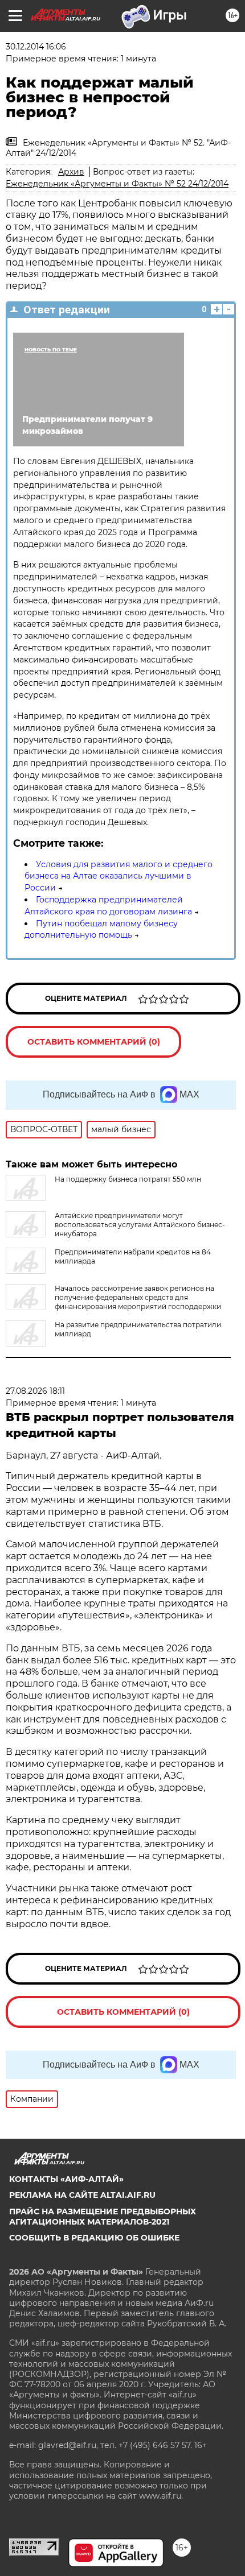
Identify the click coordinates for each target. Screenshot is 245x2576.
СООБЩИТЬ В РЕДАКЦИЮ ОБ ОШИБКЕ (94, 2238)
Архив (71, 172)
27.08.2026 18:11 (35, 1391)
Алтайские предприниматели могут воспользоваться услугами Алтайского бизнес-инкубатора (140, 1225)
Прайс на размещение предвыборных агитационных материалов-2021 (103, 2217)
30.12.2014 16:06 (36, 47)
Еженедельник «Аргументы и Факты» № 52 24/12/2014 (117, 184)
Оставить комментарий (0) (94, 1042)
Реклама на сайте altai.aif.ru (82, 2195)
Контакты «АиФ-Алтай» (66, 2179)
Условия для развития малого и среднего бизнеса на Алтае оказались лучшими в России (119, 876)
